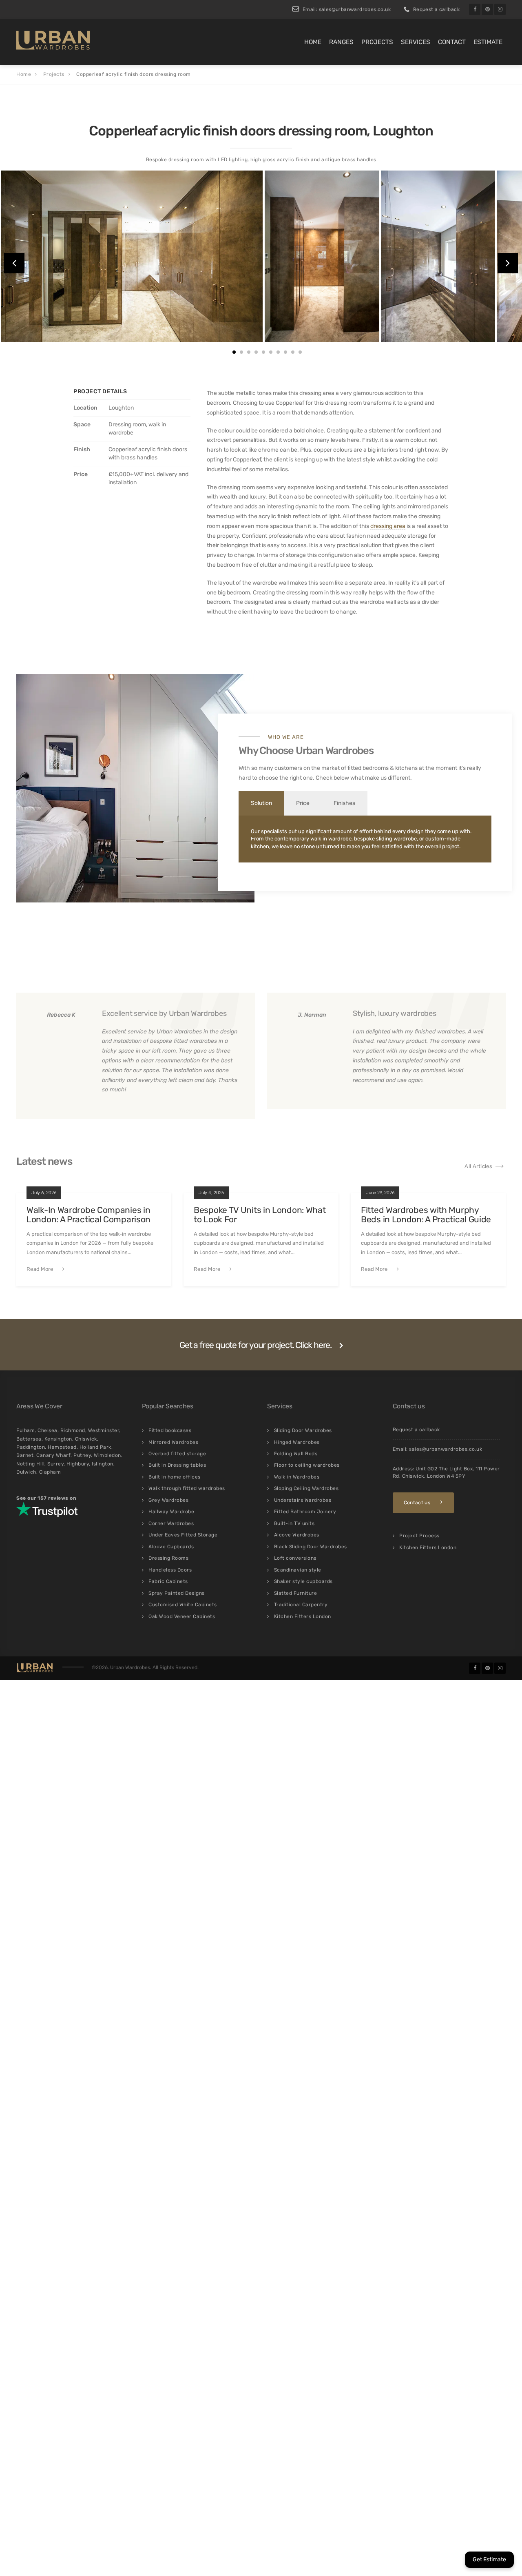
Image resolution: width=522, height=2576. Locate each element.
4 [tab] (256, 352)
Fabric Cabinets (168, 1581)
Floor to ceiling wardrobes (307, 1465)
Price (303, 803)
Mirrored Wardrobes (173, 1442)
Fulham (25, 1430)
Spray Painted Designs (177, 1593)
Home (313, 42)
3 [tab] (249, 352)
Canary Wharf (53, 1455)
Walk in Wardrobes (297, 1477)
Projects (377, 42)
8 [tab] (285, 352)
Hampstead (62, 1447)
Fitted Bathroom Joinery (305, 1512)
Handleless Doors (170, 1570)
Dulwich (26, 1472)
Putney (82, 1455)
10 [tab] (300, 352)
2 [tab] (241, 352)
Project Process (419, 1536)
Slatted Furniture (296, 1593)
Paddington (31, 1447)
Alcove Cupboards (171, 1547)
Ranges (341, 42)
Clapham (50, 1472)
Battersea (29, 1439)
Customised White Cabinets (183, 1605)
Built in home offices (175, 1477)
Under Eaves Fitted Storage (183, 1535)
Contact (452, 42)
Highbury (78, 1464)
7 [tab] (278, 352)
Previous (14, 263)
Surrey (55, 1464)
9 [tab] (293, 352)
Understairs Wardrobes (303, 1500)
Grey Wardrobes (168, 1500)
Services (416, 42)
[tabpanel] (58, 256)
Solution (261, 803)
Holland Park (95, 1447)
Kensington (58, 1439)
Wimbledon (107, 1455)
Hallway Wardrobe (171, 1512)
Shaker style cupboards (303, 1581)
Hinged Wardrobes (297, 1442)
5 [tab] (263, 352)
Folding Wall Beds (296, 1454)
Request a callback (436, 9)
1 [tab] (234, 352)
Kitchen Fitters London (303, 1616)
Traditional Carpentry (301, 1605)
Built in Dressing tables (177, 1465)
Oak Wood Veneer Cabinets (182, 1616)
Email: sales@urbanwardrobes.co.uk (347, 9)
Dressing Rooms (168, 1558)
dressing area (388, 526)
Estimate (488, 42)
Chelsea (48, 1430)
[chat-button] (489, 2560)
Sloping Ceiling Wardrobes (306, 1488)
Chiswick (86, 1439)
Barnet (25, 1455)
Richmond (73, 1430)
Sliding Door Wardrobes (303, 1430)
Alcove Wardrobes (297, 1535)
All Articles (478, 1166)
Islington (103, 1464)
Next (508, 263)
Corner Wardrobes (171, 1523)
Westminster (104, 1430)
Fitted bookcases (170, 1430)
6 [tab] (271, 352)
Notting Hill (30, 1464)
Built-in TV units (294, 1523)
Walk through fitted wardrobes (187, 1488)
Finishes (344, 803)
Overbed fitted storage (177, 1454)
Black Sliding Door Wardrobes (311, 1547)
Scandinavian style (298, 1570)
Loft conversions (295, 1558)
